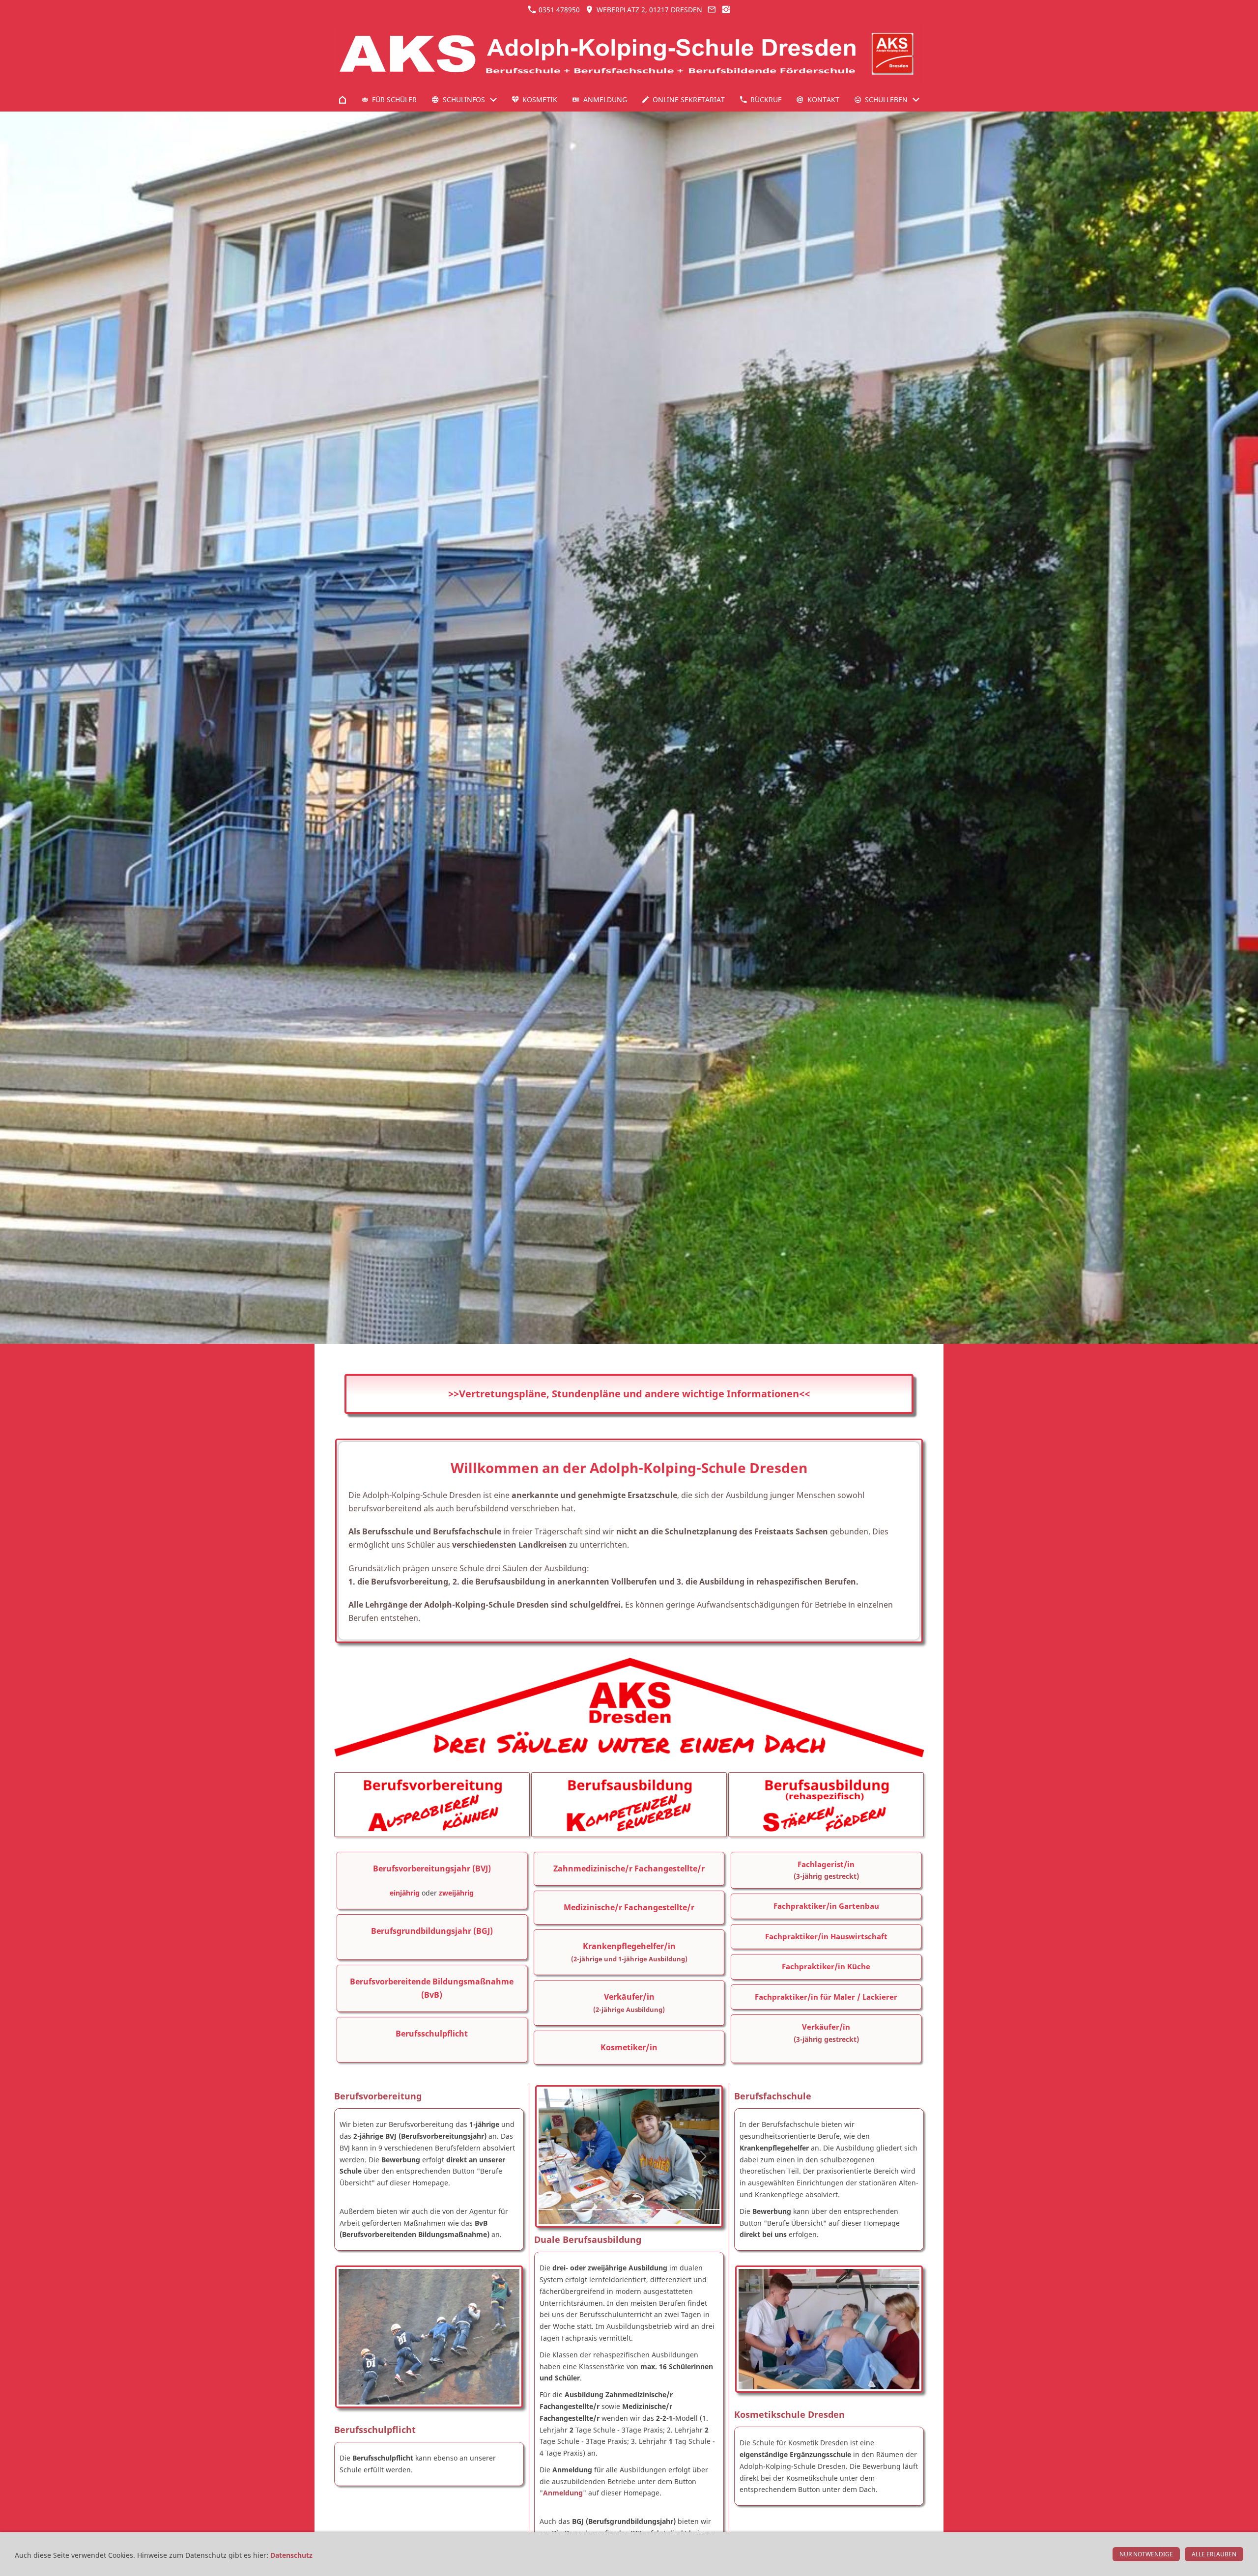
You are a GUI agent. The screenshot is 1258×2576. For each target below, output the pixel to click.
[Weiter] (702, 2156)
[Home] (343, 99)
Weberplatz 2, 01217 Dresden (648, 10)
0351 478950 (558, 10)
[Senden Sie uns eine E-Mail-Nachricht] (712, 10)
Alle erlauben (1214, 2554)
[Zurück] (556, 2156)
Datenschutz (291, 2555)
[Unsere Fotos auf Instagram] (726, 10)
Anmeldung (563, 2493)
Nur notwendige (1146, 2554)
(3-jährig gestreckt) (826, 1876)
